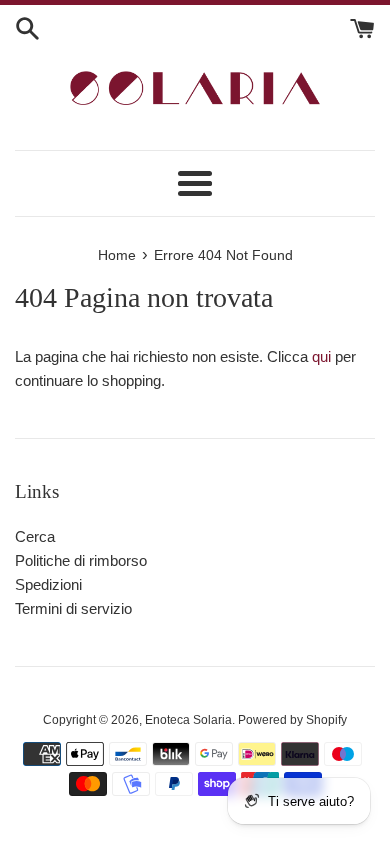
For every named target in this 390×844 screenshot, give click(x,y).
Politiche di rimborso (81, 560)
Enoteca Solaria (188, 720)
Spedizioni (48, 584)
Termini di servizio (73, 608)
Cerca (35, 536)
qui (321, 356)
